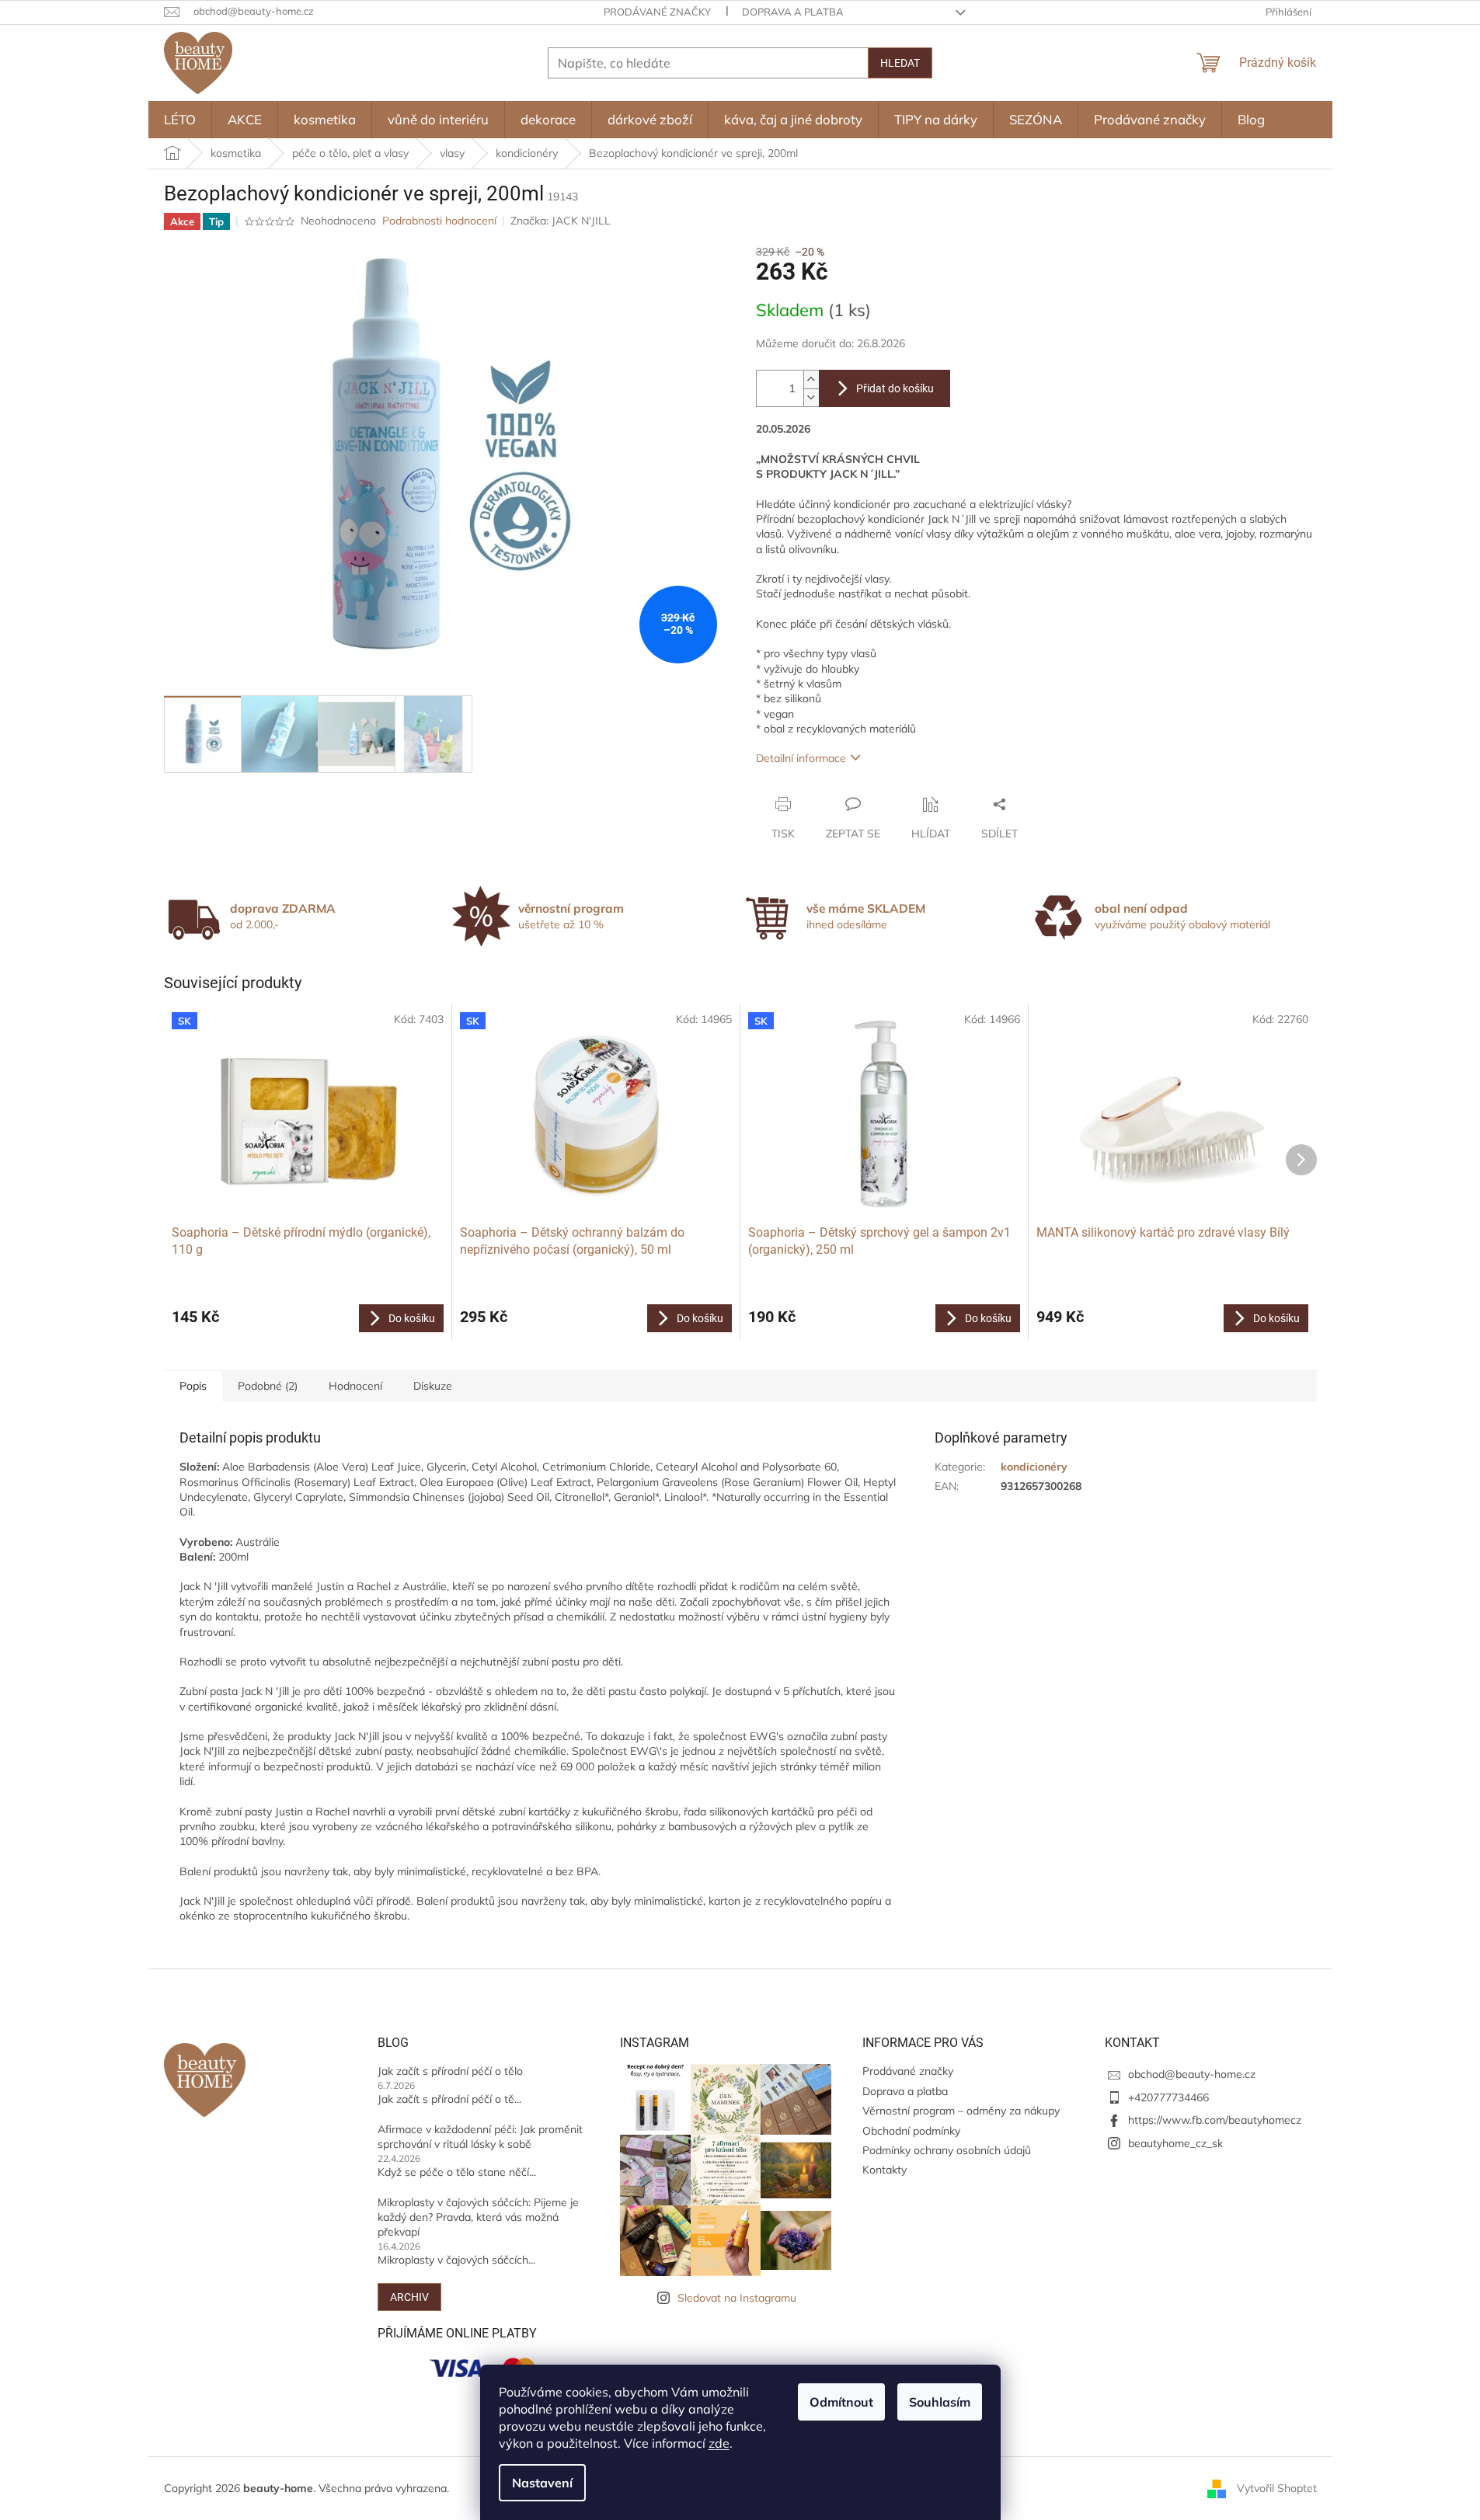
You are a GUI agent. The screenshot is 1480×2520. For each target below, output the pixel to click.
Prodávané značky (657, 12)
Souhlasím (940, 2402)
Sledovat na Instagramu (737, 2298)
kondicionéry (1034, 1467)
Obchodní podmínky (911, 2131)
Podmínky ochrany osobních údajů (947, 2150)
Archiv (409, 2297)
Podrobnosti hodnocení (439, 221)
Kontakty (885, 2170)
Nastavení (542, 2483)
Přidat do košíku (895, 388)
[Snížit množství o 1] (811, 397)
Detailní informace (801, 758)
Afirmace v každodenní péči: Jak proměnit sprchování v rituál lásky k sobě (480, 2137)
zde (719, 2443)
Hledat (900, 63)
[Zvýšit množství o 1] (811, 379)
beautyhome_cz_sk (1175, 2143)
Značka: (561, 221)
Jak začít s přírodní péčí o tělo (450, 2071)
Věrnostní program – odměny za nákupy (961, 2111)
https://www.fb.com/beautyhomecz (1215, 2120)
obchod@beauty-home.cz (1192, 2074)
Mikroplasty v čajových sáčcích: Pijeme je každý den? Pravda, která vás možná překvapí (478, 2217)
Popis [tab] (193, 1386)
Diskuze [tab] (433, 1386)
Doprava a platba (793, 12)
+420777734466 (1168, 2097)
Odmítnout (841, 2402)
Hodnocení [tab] (355, 1386)
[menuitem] (180, 120)
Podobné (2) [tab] (268, 1386)
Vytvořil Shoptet (1277, 2487)
